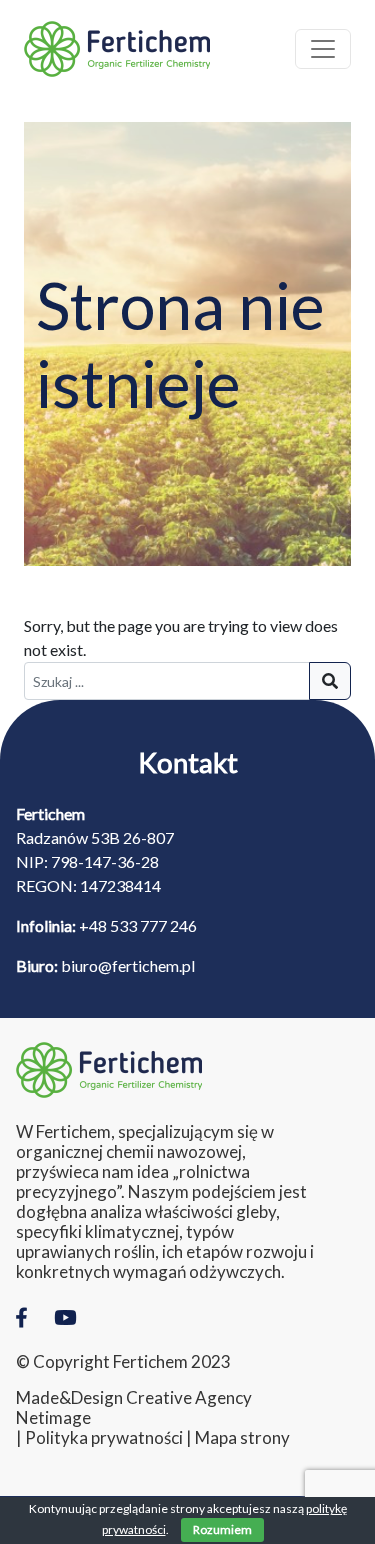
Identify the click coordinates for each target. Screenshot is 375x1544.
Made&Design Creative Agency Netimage (134, 1408)
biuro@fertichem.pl (128, 965)
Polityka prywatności (104, 1438)
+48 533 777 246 (138, 925)
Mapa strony (242, 1438)
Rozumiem (222, 1529)
